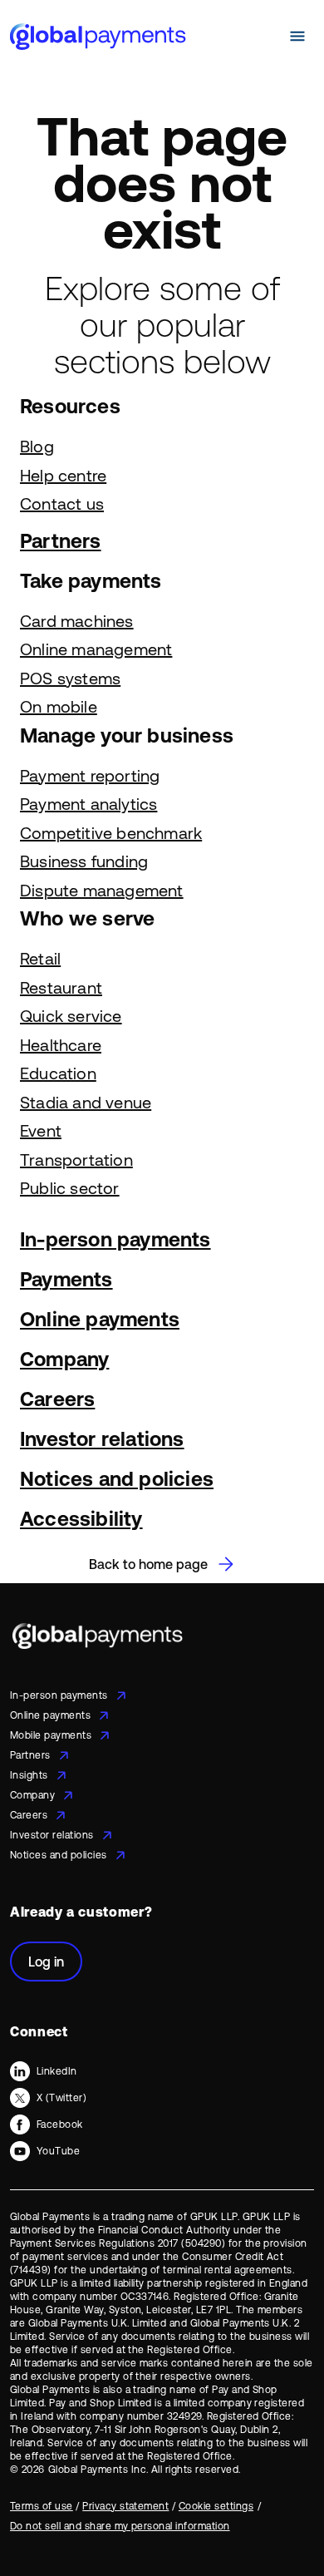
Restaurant (61, 987)
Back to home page (148, 1564)
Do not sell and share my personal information (120, 2526)
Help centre (63, 475)
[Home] (98, 36)
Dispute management (102, 890)
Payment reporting (90, 775)
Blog (37, 446)
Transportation (76, 1160)
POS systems (70, 678)
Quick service (71, 1016)
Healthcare (61, 1045)
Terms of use (42, 2506)
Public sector (70, 1188)
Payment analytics (88, 804)
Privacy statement (125, 2506)
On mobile (59, 706)
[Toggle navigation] (297, 37)
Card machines (77, 621)
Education (58, 1073)
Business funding (84, 861)
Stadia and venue (86, 1102)
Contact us (62, 503)
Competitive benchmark (111, 833)
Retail (40, 958)
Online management (96, 649)
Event (41, 1130)
